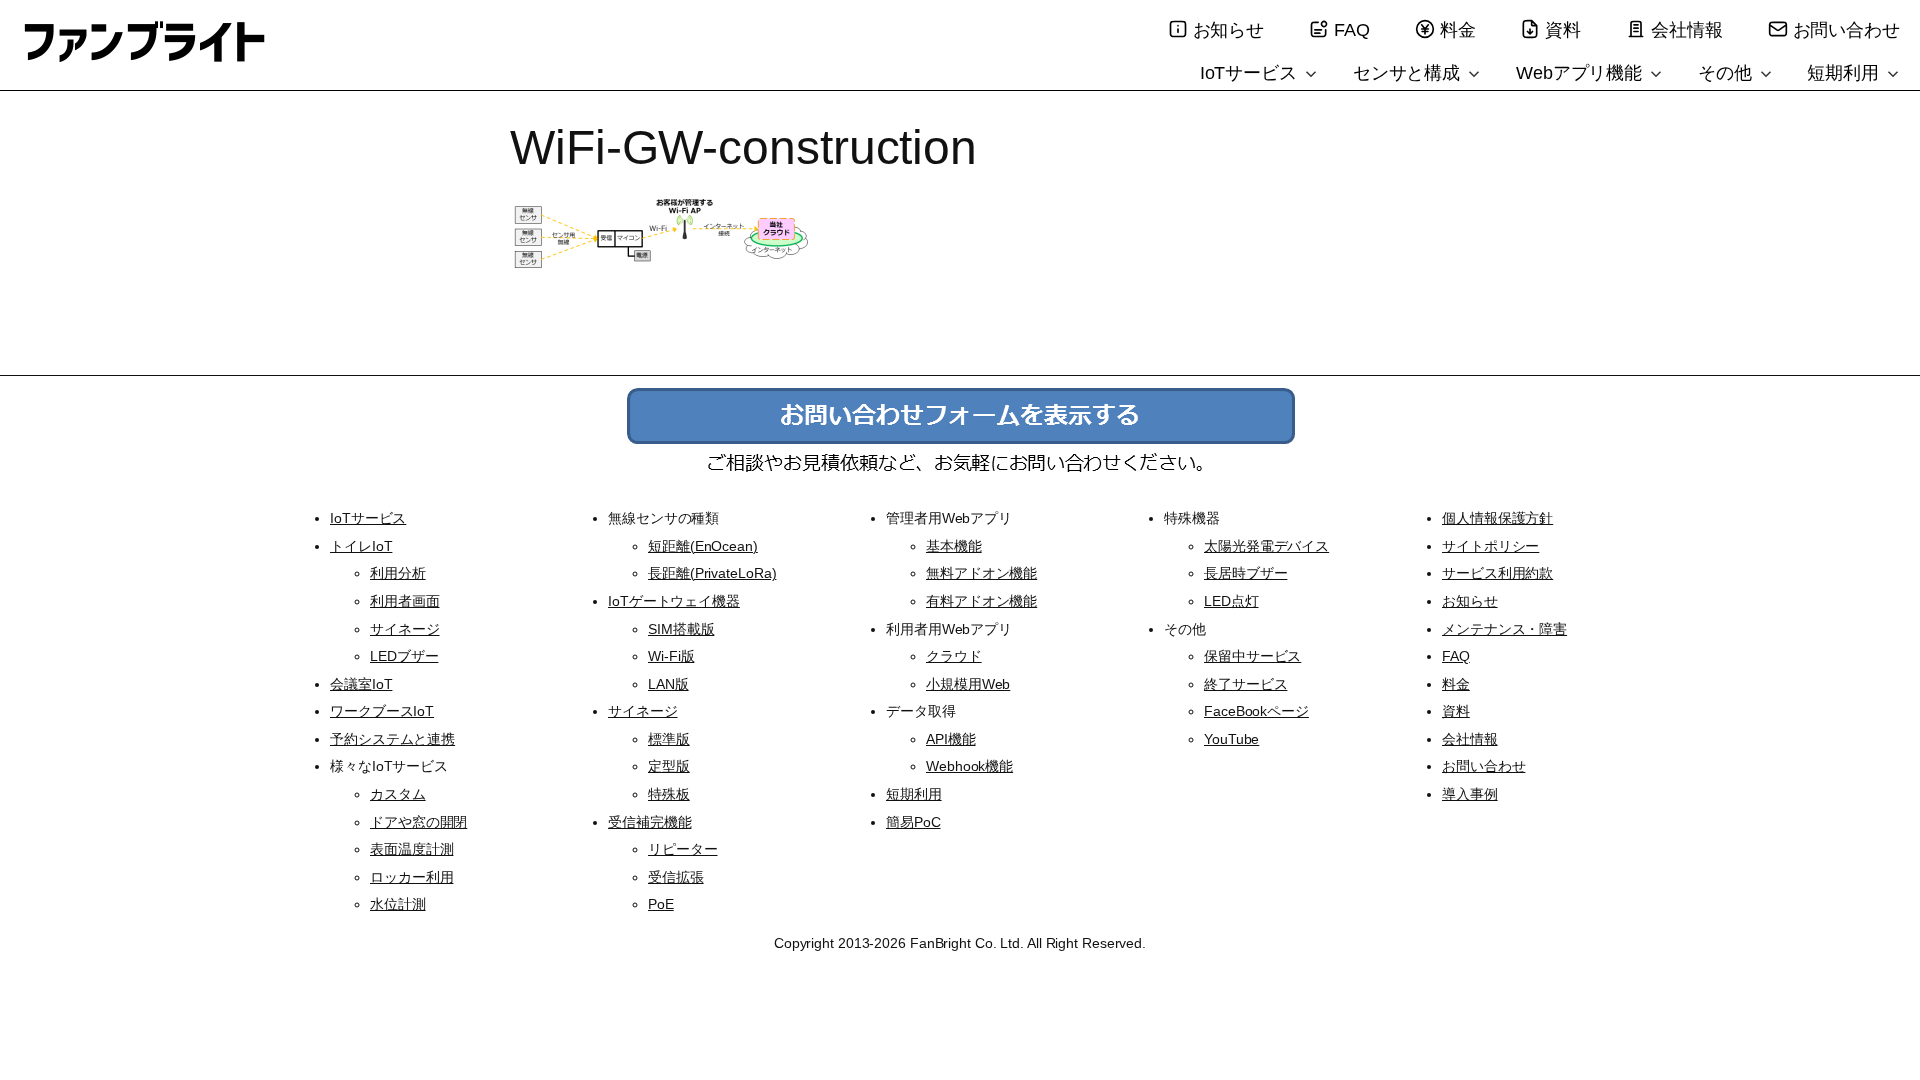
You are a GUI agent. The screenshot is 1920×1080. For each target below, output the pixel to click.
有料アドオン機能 (981, 601)
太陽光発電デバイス (1266, 546)
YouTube (1231, 739)
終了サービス (1245, 684)
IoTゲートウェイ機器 (674, 601)
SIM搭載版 (681, 629)
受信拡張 (676, 877)
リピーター (683, 849)
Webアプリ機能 (1581, 73)
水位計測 (398, 904)
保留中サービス (1252, 656)
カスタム (398, 794)
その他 (1727, 73)
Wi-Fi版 (671, 656)
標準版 (669, 739)
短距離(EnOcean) (703, 546)
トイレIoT (361, 546)
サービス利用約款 (1497, 573)
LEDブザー (404, 656)
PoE (661, 904)
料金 (1458, 30)
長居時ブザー (1245, 573)
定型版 (669, 766)
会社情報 (1687, 30)
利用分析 (398, 573)
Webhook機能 (969, 766)
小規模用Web (968, 684)
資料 (1563, 30)
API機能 (951, 739)
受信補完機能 (649, 822)
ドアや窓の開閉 (418, 822)
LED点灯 (1231, 601)
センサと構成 (1409, 73)
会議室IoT (361, 684)
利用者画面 (405, 601)
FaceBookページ (1256, 711)
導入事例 (1470, 794)
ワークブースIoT (382, 711)
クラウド (954, 656)
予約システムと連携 (392, 739)
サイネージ (405, 629)
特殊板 (669, 794)
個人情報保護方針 (1497, 518)
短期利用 (1845, 73)
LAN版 (668, 684)
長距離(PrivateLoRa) (712, 573)
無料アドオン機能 (981, 573)
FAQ (1352, 30)
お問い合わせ (1846, 30)
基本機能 (954, 546)
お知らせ (1229, 30)
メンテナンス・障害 (1504, 629)
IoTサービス (1251, 73)
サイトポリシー (1490, 546)
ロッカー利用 (411, 877)
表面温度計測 (411, 849)
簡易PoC (913, 822)
